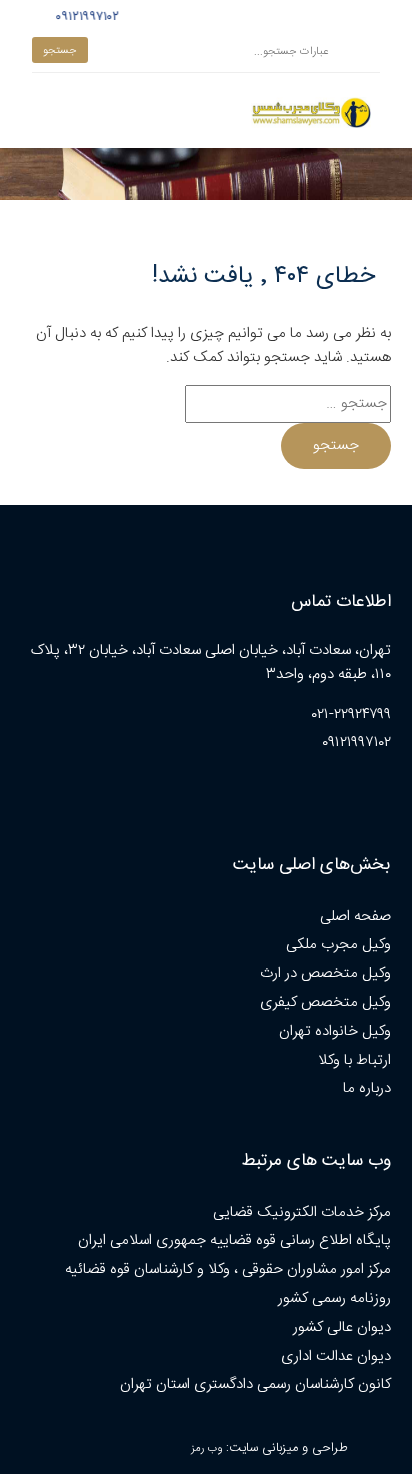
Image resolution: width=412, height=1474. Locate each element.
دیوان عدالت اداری (336, 1356)
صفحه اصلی (355, 916)
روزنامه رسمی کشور (334, 1298)
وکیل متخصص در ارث (325, 973)
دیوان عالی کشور (342, 1327)
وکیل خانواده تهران (335, 1031)
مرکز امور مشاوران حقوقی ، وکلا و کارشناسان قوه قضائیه (228, 1269)
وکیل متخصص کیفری (325, 1002)
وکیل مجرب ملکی (338, 944)
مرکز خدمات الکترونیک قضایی (302, 1212)
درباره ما (367, 1088)
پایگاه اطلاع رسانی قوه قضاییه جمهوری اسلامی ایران (234, 1240)
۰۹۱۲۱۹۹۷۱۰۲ (84, 17)
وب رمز (206, 1448)
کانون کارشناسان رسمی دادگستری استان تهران (255, 1384)
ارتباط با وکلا (354, 1060)
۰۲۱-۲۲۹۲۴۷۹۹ (351, 714)
